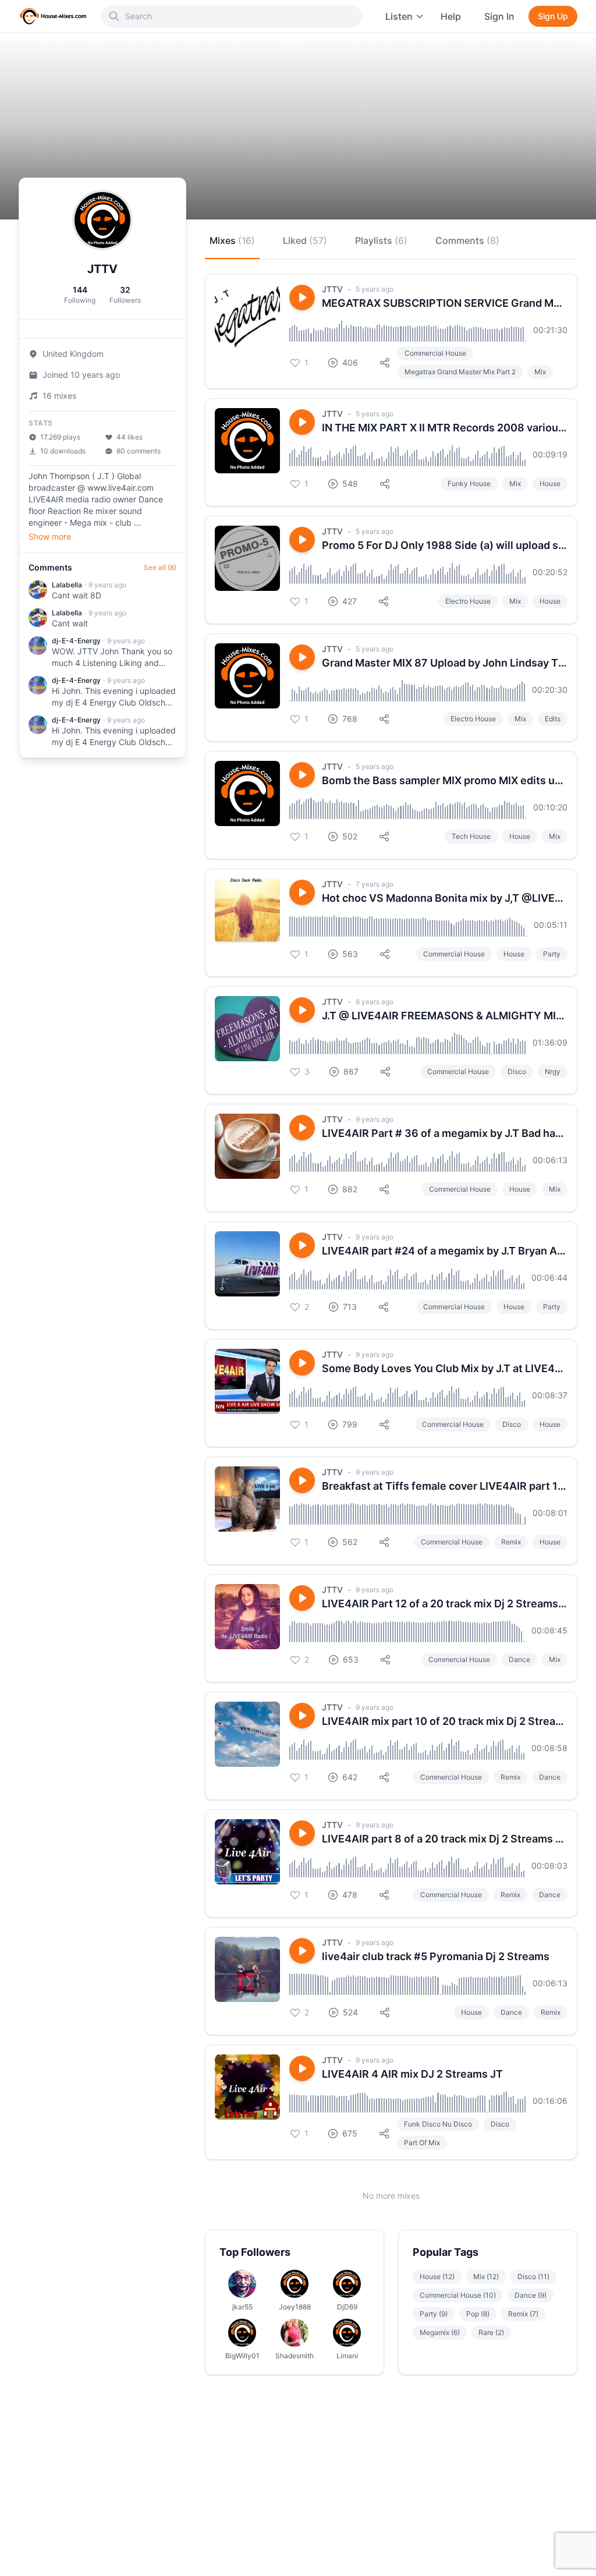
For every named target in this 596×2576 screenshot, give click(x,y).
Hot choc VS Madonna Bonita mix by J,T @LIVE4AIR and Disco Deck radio (445, 898)
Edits (553, 719)
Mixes (232, 240)
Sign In (499, 16)
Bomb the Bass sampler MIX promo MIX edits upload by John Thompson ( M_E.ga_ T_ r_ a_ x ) (445, 780)
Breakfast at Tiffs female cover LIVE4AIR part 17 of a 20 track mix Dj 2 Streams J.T (445, 1486)
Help (451, 16)
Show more (50, 536)
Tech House (471, 836)
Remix (511, 1542)
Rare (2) (491, 2332)
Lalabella (67, 585)
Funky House (469, 483)
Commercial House (435, 353)
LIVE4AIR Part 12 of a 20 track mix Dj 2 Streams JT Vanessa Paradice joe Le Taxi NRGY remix (445, 1604)
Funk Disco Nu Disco (438, 2124)
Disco (517, 1071)
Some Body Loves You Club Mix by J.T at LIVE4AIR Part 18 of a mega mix (445, 1368)
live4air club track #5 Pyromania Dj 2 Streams (436, 1956)
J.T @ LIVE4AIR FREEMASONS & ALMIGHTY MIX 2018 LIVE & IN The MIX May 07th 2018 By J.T (445, 1016)
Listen (399, 16)
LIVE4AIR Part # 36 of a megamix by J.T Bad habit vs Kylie (445, 1133)
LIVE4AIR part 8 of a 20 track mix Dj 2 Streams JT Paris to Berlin (445, 1839)
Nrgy (553, 1071)
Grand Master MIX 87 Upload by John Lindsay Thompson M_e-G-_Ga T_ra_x (445, 663)
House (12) (437, 2276)
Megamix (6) (440, 2332)
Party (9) (434, 2314)
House (550, 483)
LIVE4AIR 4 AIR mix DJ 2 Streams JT (412, 2074)
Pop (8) (478, 2314)
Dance (519, 1659)
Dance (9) (531, 2295)
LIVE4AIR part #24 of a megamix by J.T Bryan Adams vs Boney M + (445, 1251)
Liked (305, 240)
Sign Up (553, 16)
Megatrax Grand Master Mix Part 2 (460, 372)
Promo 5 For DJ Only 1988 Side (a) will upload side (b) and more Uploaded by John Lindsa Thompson (445, 545)
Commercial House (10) (458, 2295)
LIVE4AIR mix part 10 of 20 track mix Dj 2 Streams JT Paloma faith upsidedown (445, 1721)
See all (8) (160, 567)
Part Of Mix (422, 2143)
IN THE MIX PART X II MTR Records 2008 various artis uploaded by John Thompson (445, 428)
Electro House (468, 601)
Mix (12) (486, 2276)
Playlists (381, 240)
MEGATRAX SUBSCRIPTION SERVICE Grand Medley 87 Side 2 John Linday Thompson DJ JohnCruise (445, 303)
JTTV (332, 289)
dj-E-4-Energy (76, 641)
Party (552, 954)
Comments (467, 240)
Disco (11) (533, 2276)
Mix (540, 372)
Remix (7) (523, 2314)
